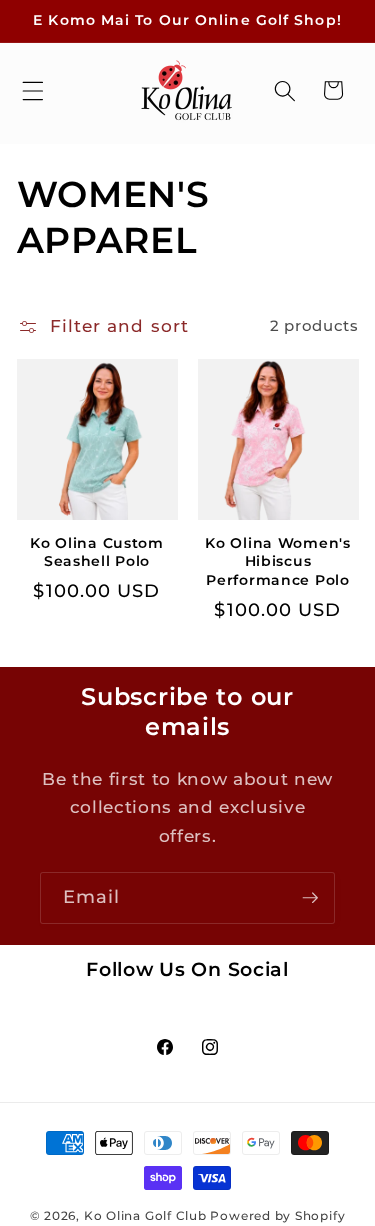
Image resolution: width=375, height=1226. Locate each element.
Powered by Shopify (277, 1215)
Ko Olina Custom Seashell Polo (97, 552)
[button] (33, 90)
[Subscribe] (310, 898)
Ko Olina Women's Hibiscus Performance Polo (278, 561)
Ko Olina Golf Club (145, 1215)
